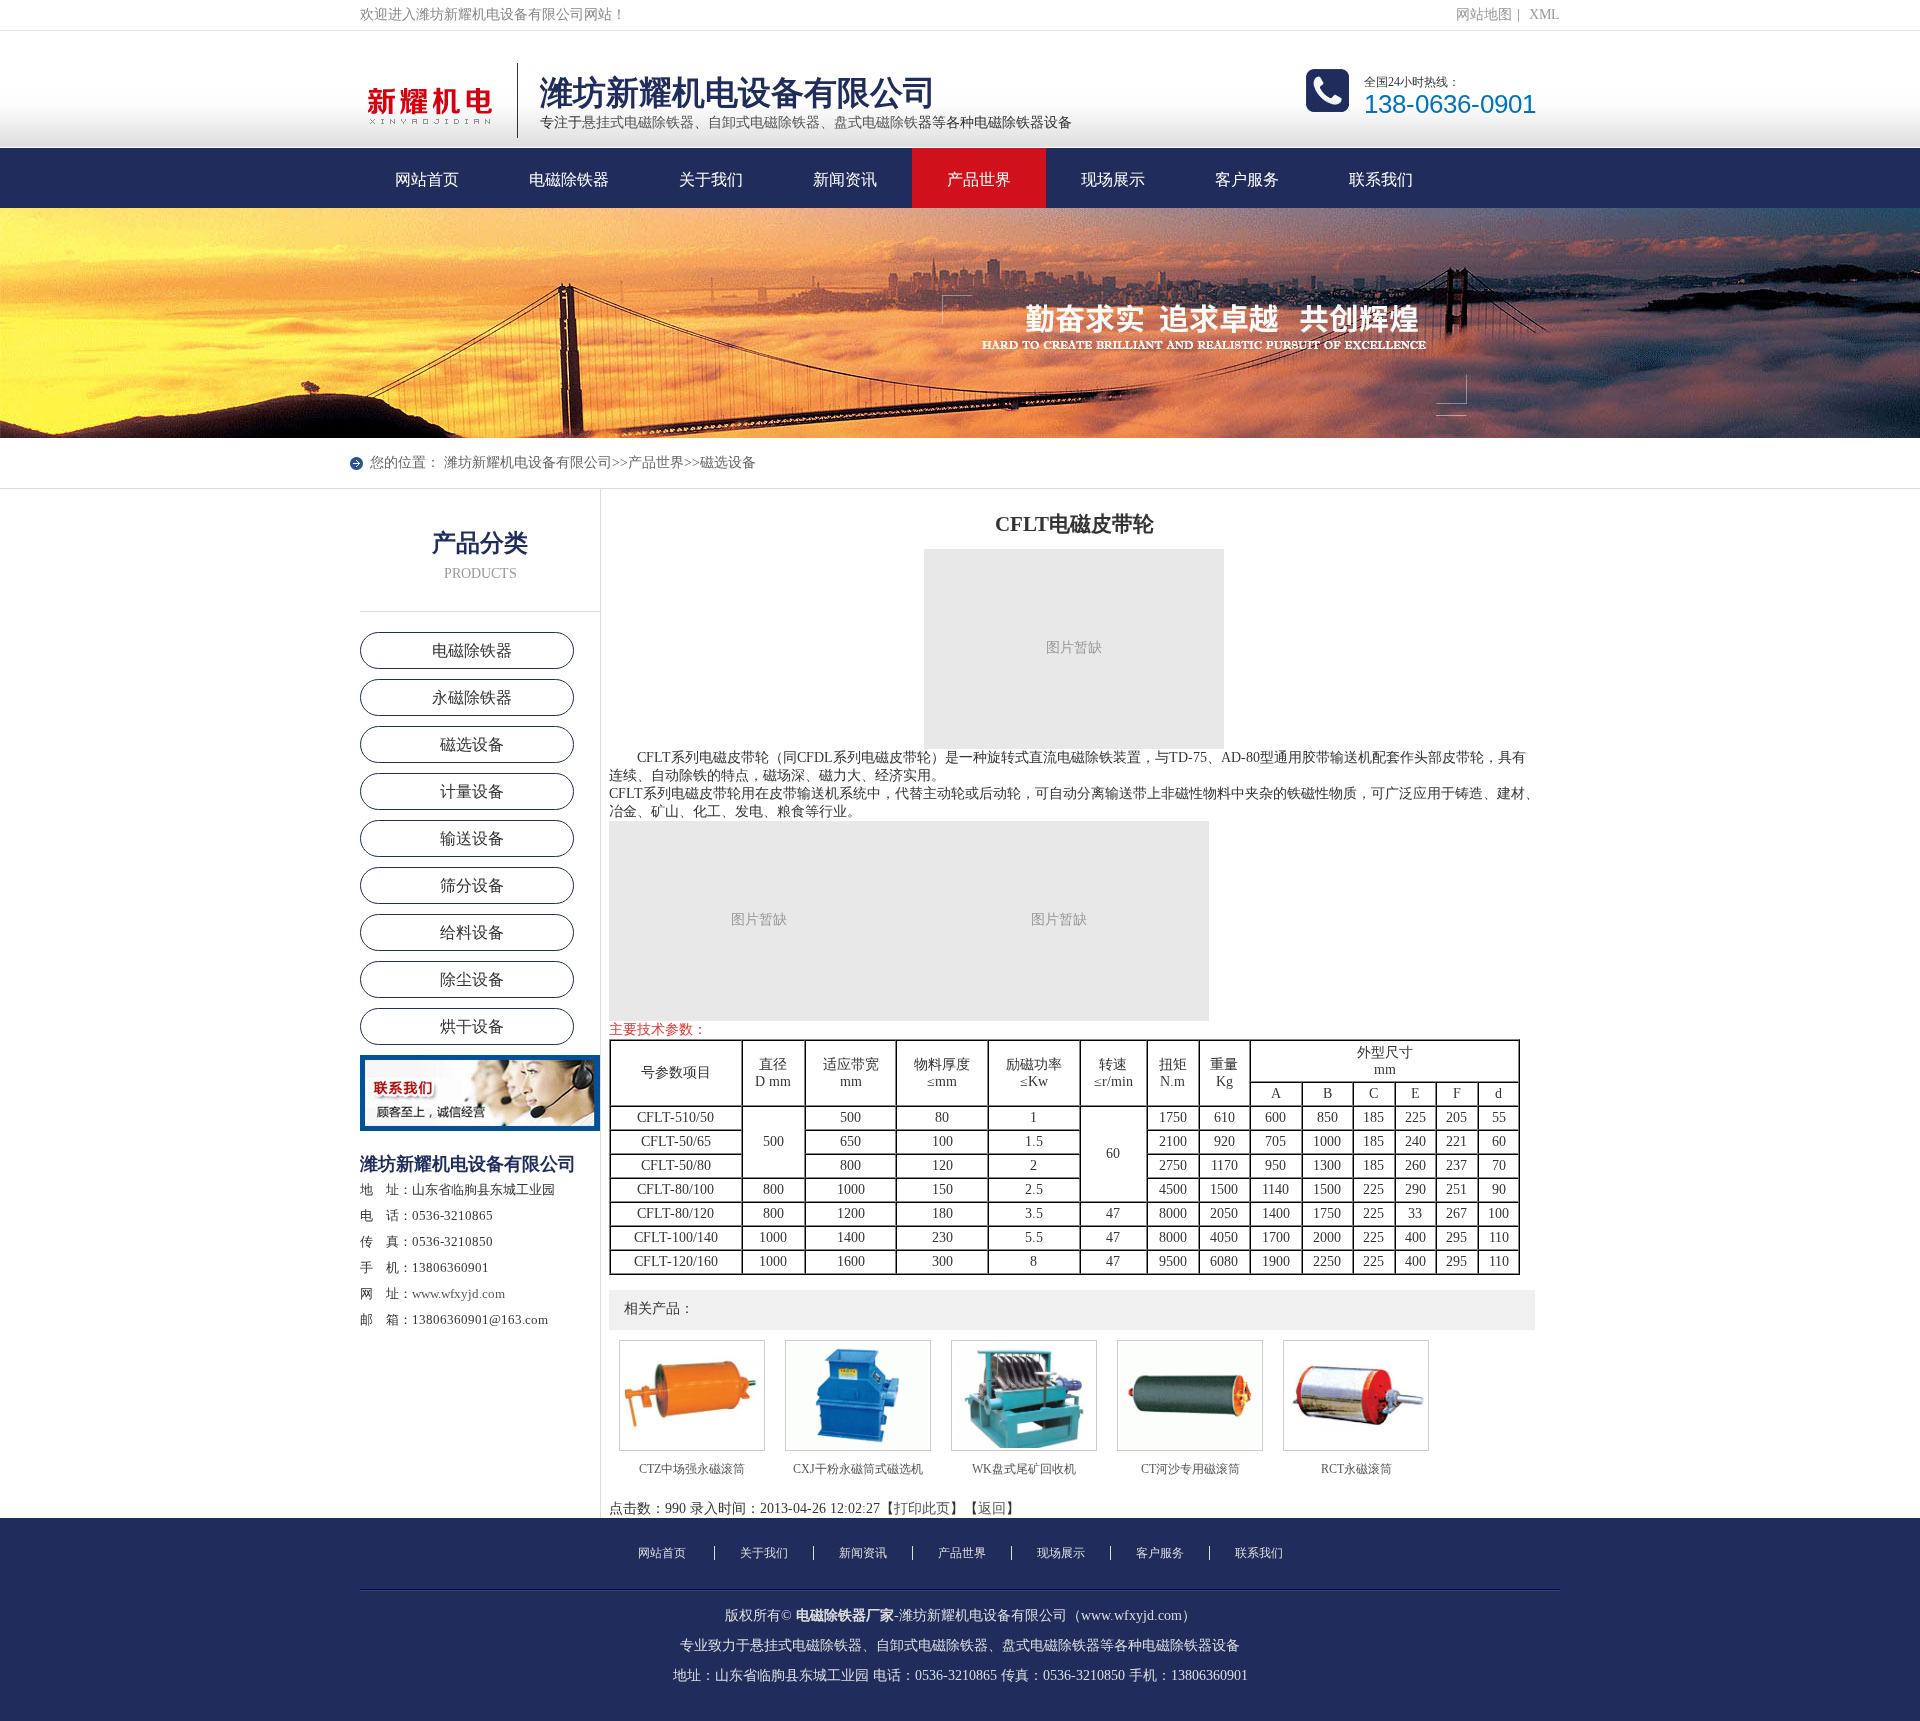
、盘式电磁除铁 (869, 122)
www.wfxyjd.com (458, 1293)
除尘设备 (472, 979)
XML (1544, 14)
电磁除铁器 (569, 194)
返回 (992, 1508)
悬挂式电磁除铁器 (638, 122)
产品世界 (979, 194)
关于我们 (711, 194)
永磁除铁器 (472, 697)
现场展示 (1113, 194)
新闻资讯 (845, 194)
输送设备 (472, 838)
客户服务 (1247, 194)
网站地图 (1484, 14)
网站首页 (427, 194)
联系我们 (1381, 194)
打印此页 (922, 1508)
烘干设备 (472, 1026)
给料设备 (472, 932)
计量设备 (472, 791)
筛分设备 (472, 885)
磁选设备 (728, 462)
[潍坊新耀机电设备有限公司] (430, 143)
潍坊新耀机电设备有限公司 (528, 462)
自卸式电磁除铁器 (764, 122)
